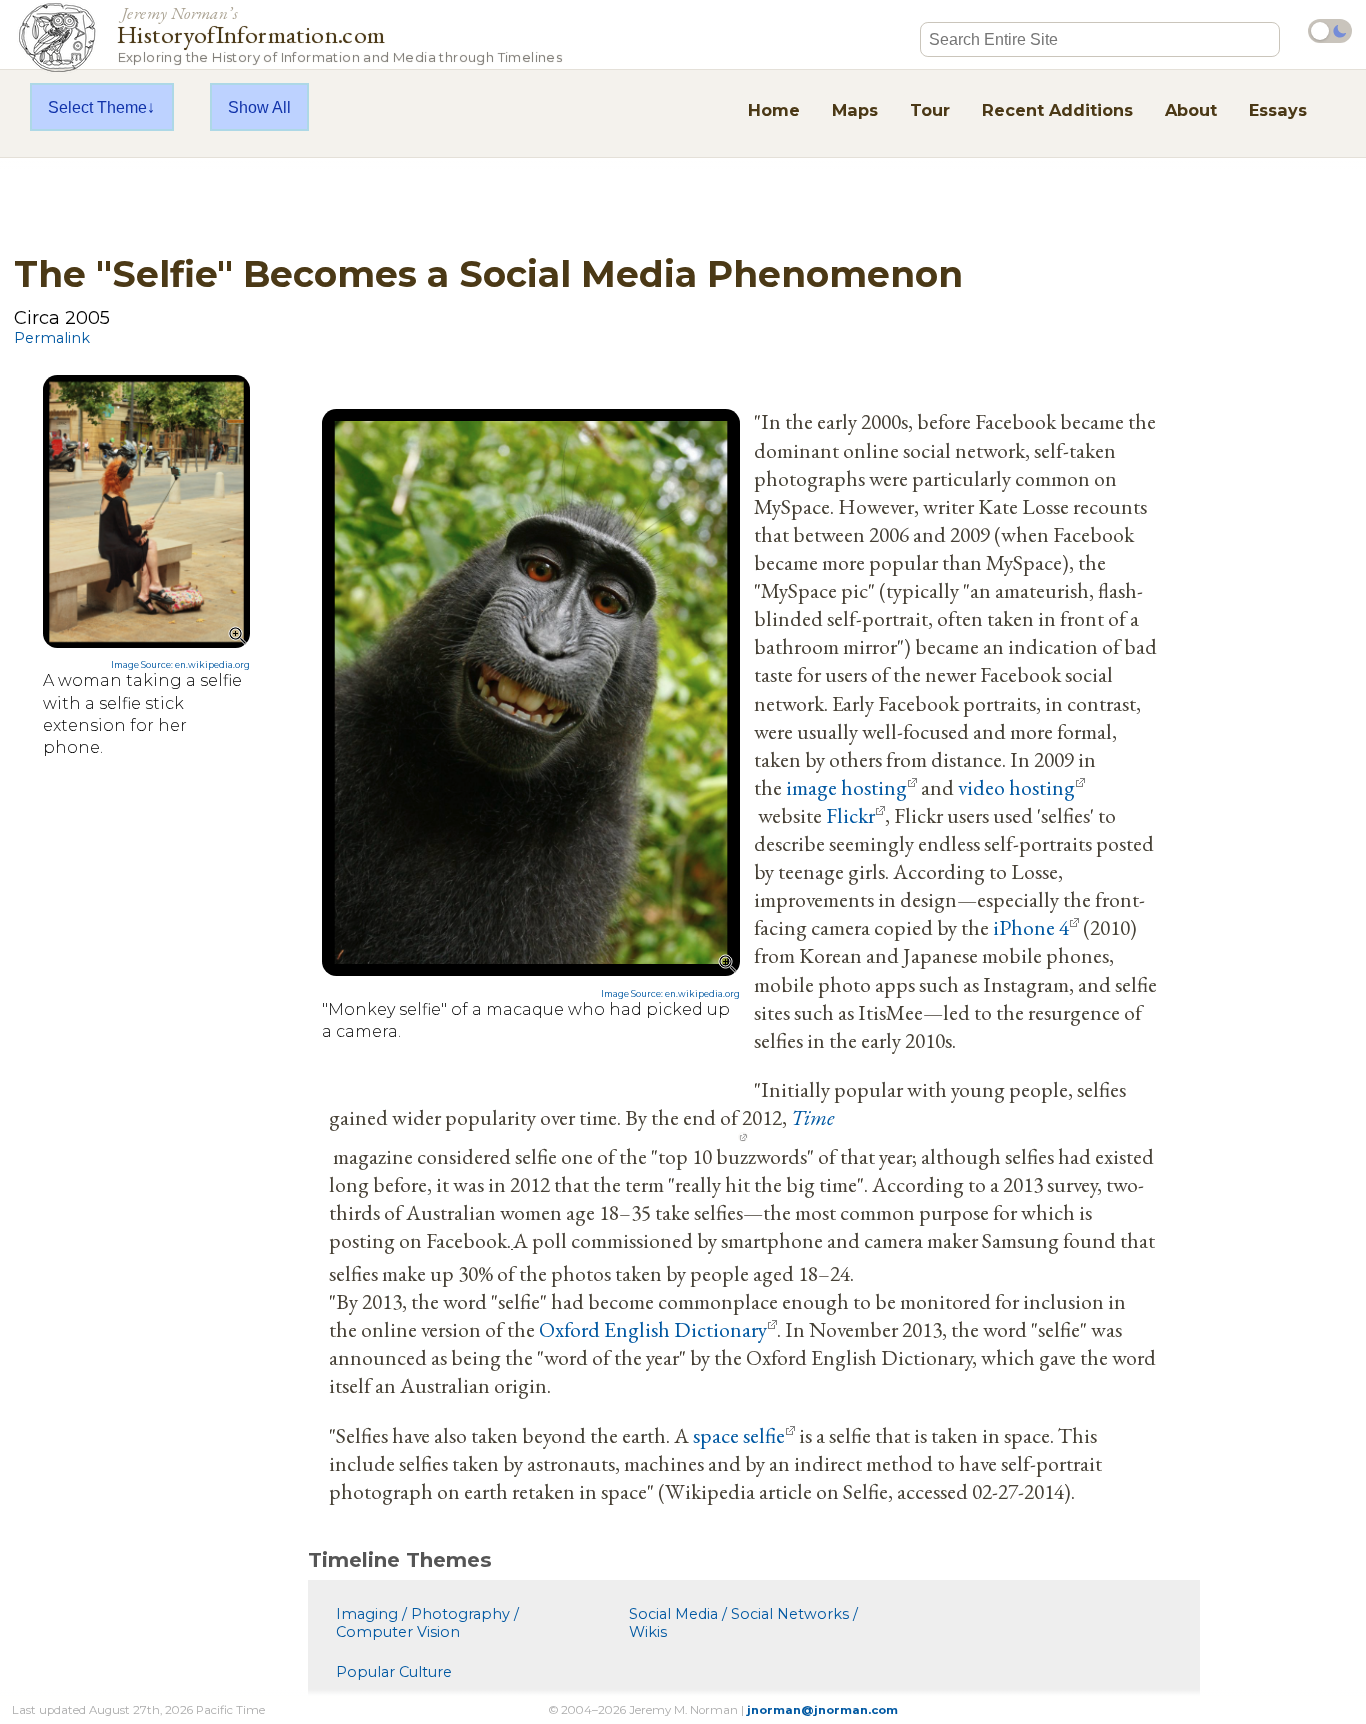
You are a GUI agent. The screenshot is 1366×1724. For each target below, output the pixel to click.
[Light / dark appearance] (1330, 31)
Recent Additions (1057, 110)
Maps (855, 110)
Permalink (52, 338)
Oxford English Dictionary (653, 1329)
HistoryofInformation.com (339, 33)
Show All (259, 107)
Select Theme (97, 107)
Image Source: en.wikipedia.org (180, 665)
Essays (1278, 110)
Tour (930, 110)
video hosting (1016, 787)
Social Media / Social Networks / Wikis (743, 1623)
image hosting (846, 787)
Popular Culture (394, 1672)
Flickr (850, 815)
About (1191, 110)
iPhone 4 (1031, 927)
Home (774, 110)
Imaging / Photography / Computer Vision (427, 1623)
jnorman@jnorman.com (822, 1710)
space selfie (739, 1435)
